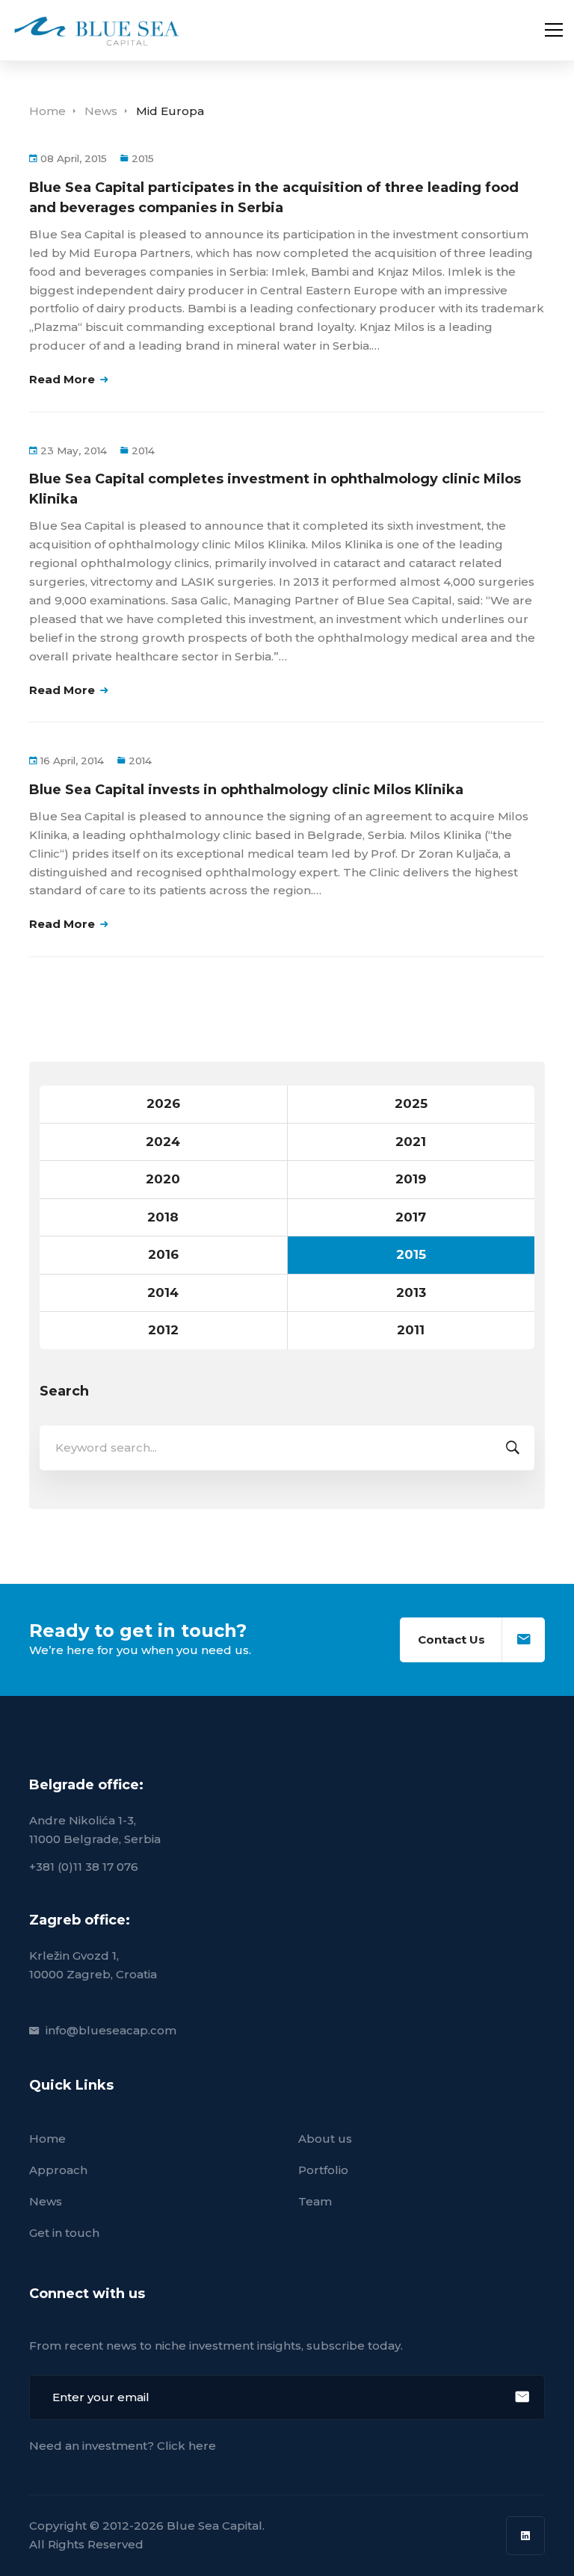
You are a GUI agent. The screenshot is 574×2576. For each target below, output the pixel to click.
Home (47, 111)
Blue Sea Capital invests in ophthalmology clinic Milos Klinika (246, 790)
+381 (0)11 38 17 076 (84, 1867)
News (101, 111)
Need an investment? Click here (123, 2446)
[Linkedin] (525, 2536)
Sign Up (522, 2397)
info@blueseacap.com (111, 2030)
